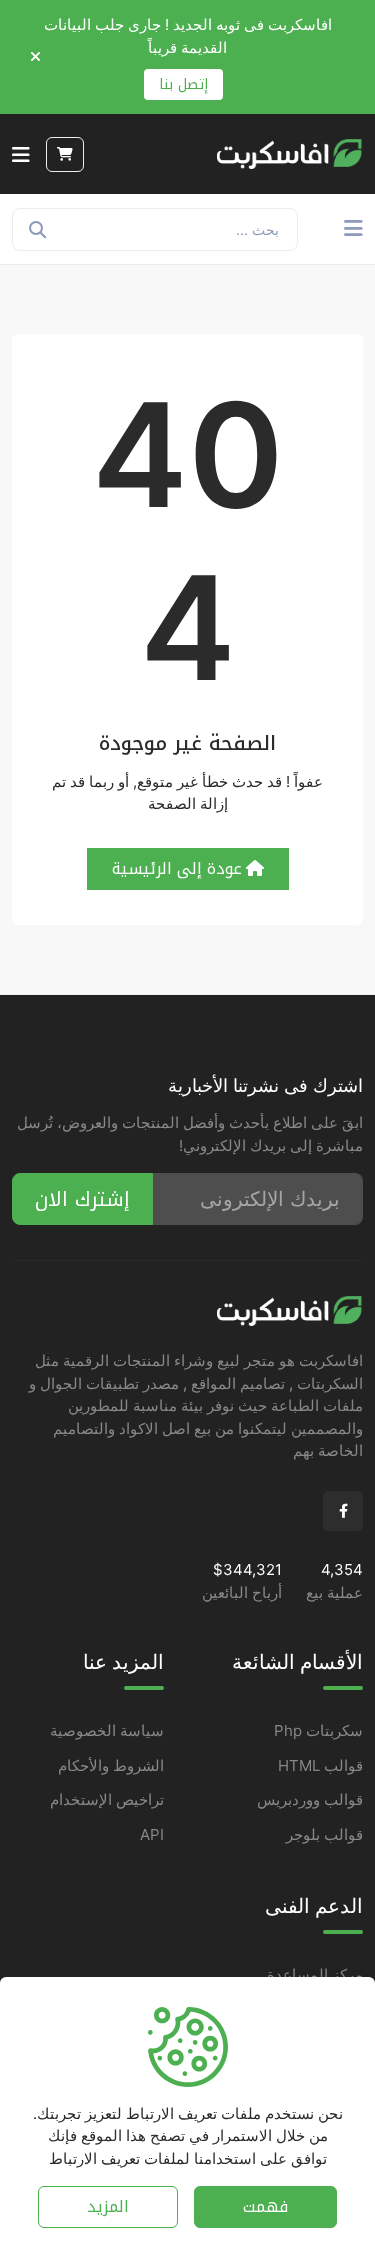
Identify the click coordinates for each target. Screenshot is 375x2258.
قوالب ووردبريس (310, 1799)
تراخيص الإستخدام (107, 1799)
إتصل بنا (183, 84)
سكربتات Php (318, 1730)
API (152, 1834)
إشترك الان (82, 1199)
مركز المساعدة (315, 1974)
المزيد (108, 2206)
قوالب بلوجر (324, 1834)
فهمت (265, 2206)
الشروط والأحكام (111, 1765)
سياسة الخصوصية (107, 1730)
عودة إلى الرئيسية (177, 868)
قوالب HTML (320, 1765)
